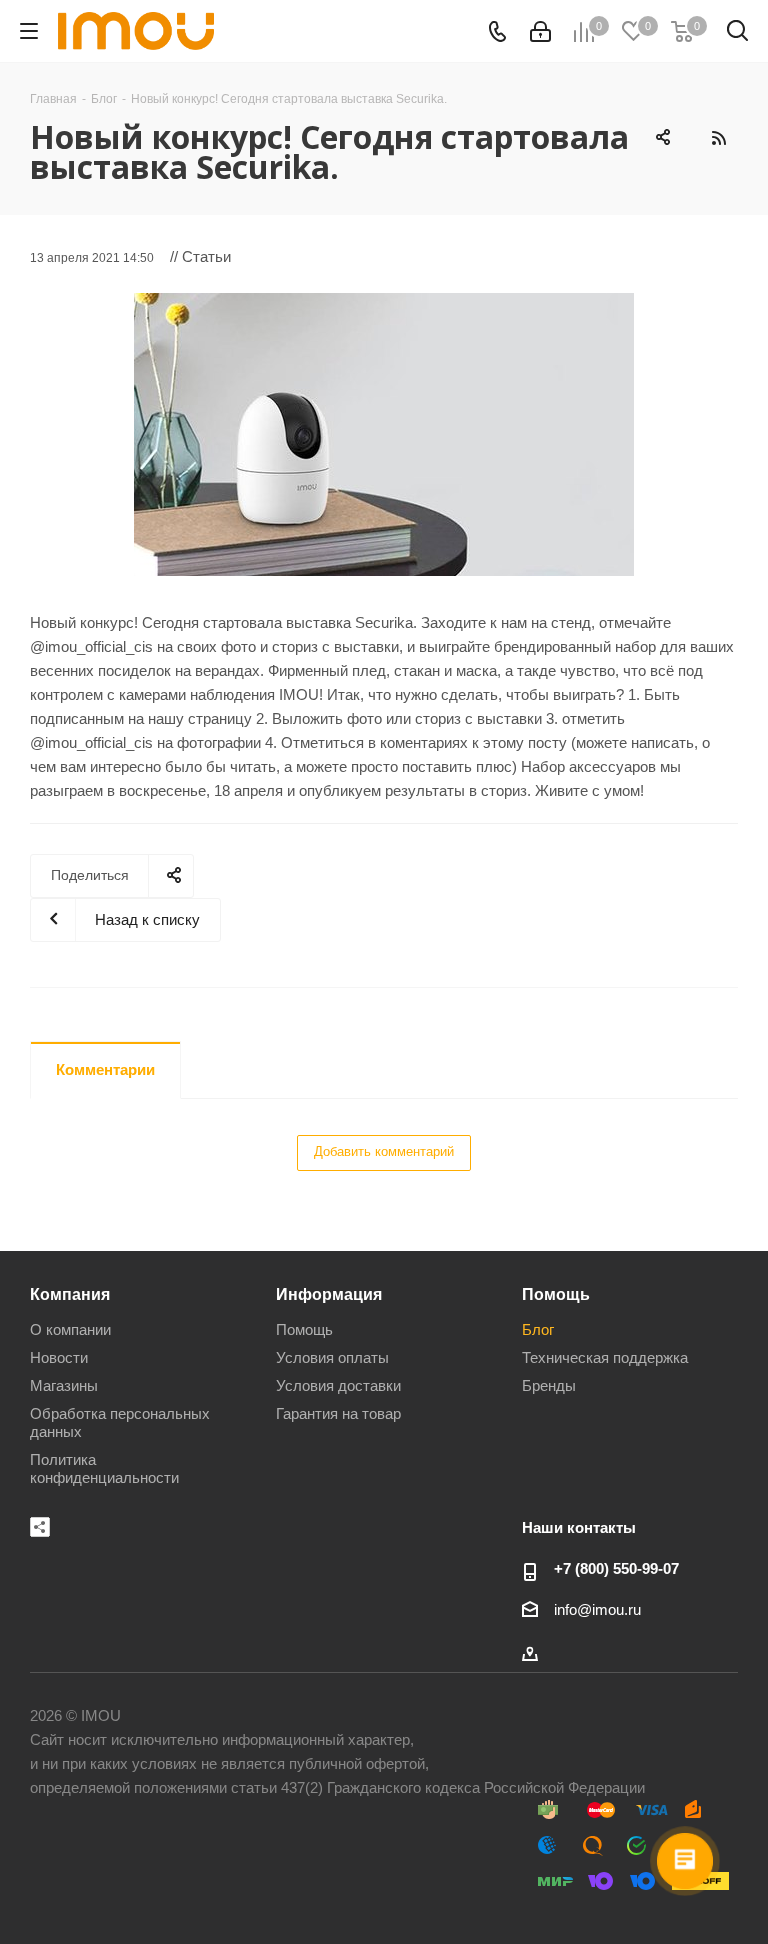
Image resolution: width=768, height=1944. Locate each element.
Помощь (304, 1329)
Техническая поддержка (605, 1357)
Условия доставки (338, 1385)
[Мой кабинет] (540, 31)
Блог (538, 1329)
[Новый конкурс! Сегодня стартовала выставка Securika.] (384, 434)
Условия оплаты (332, 1357)
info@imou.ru (597, 1609)
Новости (59, 1357)
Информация (329, 1294)
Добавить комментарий (384, 1151)
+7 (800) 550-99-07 (616, 1568)
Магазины (64, 1385)
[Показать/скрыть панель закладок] (40, 1527)
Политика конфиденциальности (104, 1468)
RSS (718, 138)
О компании (70, 1329)
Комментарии (105, 1069)
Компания (70, 1294)
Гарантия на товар (338, 1413)
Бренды (549, 1385)
